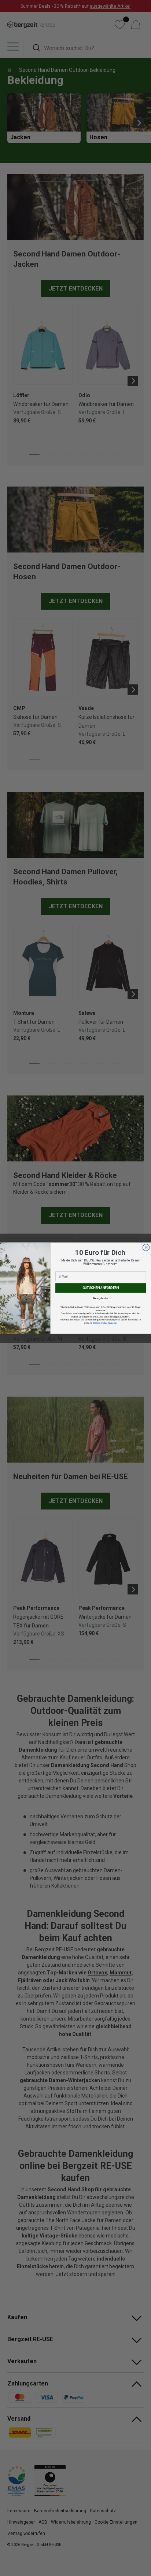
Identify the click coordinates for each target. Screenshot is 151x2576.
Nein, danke (101, 1298)
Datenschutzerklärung (105, 1322)
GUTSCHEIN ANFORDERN (101, 1288)
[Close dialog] (146, 1247)
